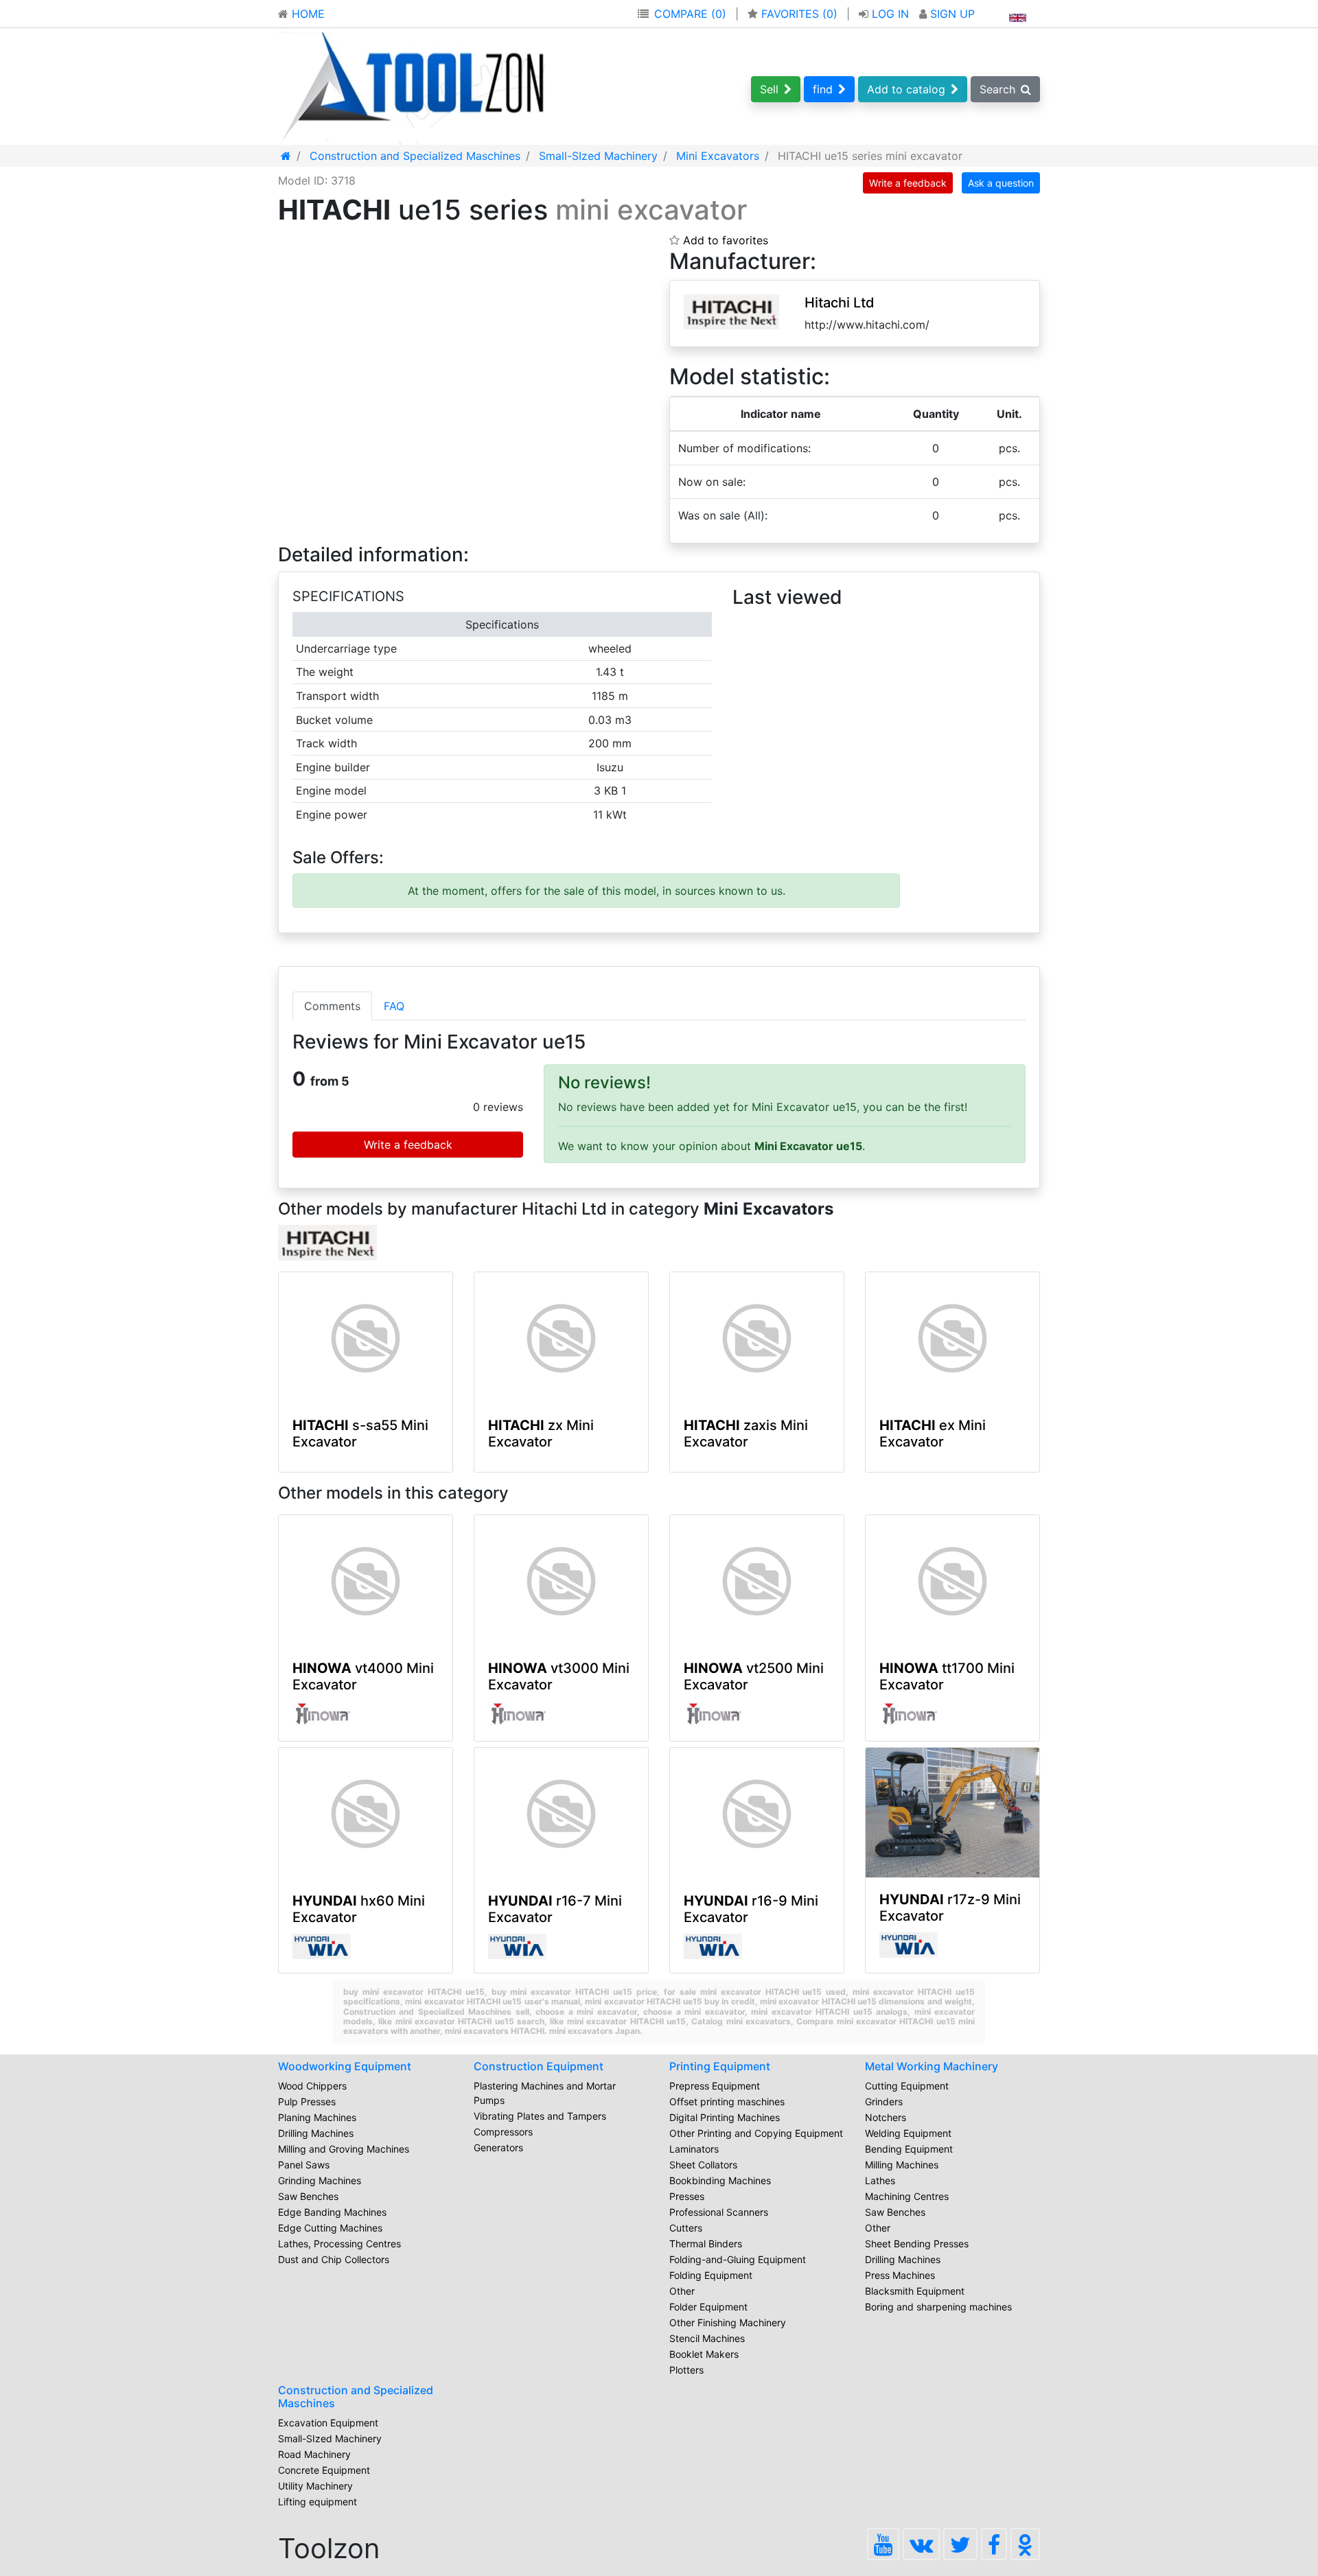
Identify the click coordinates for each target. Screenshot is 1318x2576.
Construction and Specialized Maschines (356, 2397)
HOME (307, 14)
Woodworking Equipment (345, 2066)
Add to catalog (906, 89)
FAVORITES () (799, 14)
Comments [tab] (332, 1006)
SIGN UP (951, 14)
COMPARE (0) (690, 14)
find (823, 89)
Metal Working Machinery (932, 2066)
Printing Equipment (720, 2066)
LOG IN (890, 14)
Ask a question (1001, 183)
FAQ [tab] (394, 1006)
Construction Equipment (539, 2066)
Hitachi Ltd (840, 303)
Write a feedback (908, 183)
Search (997, 89)
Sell (769, 89)
